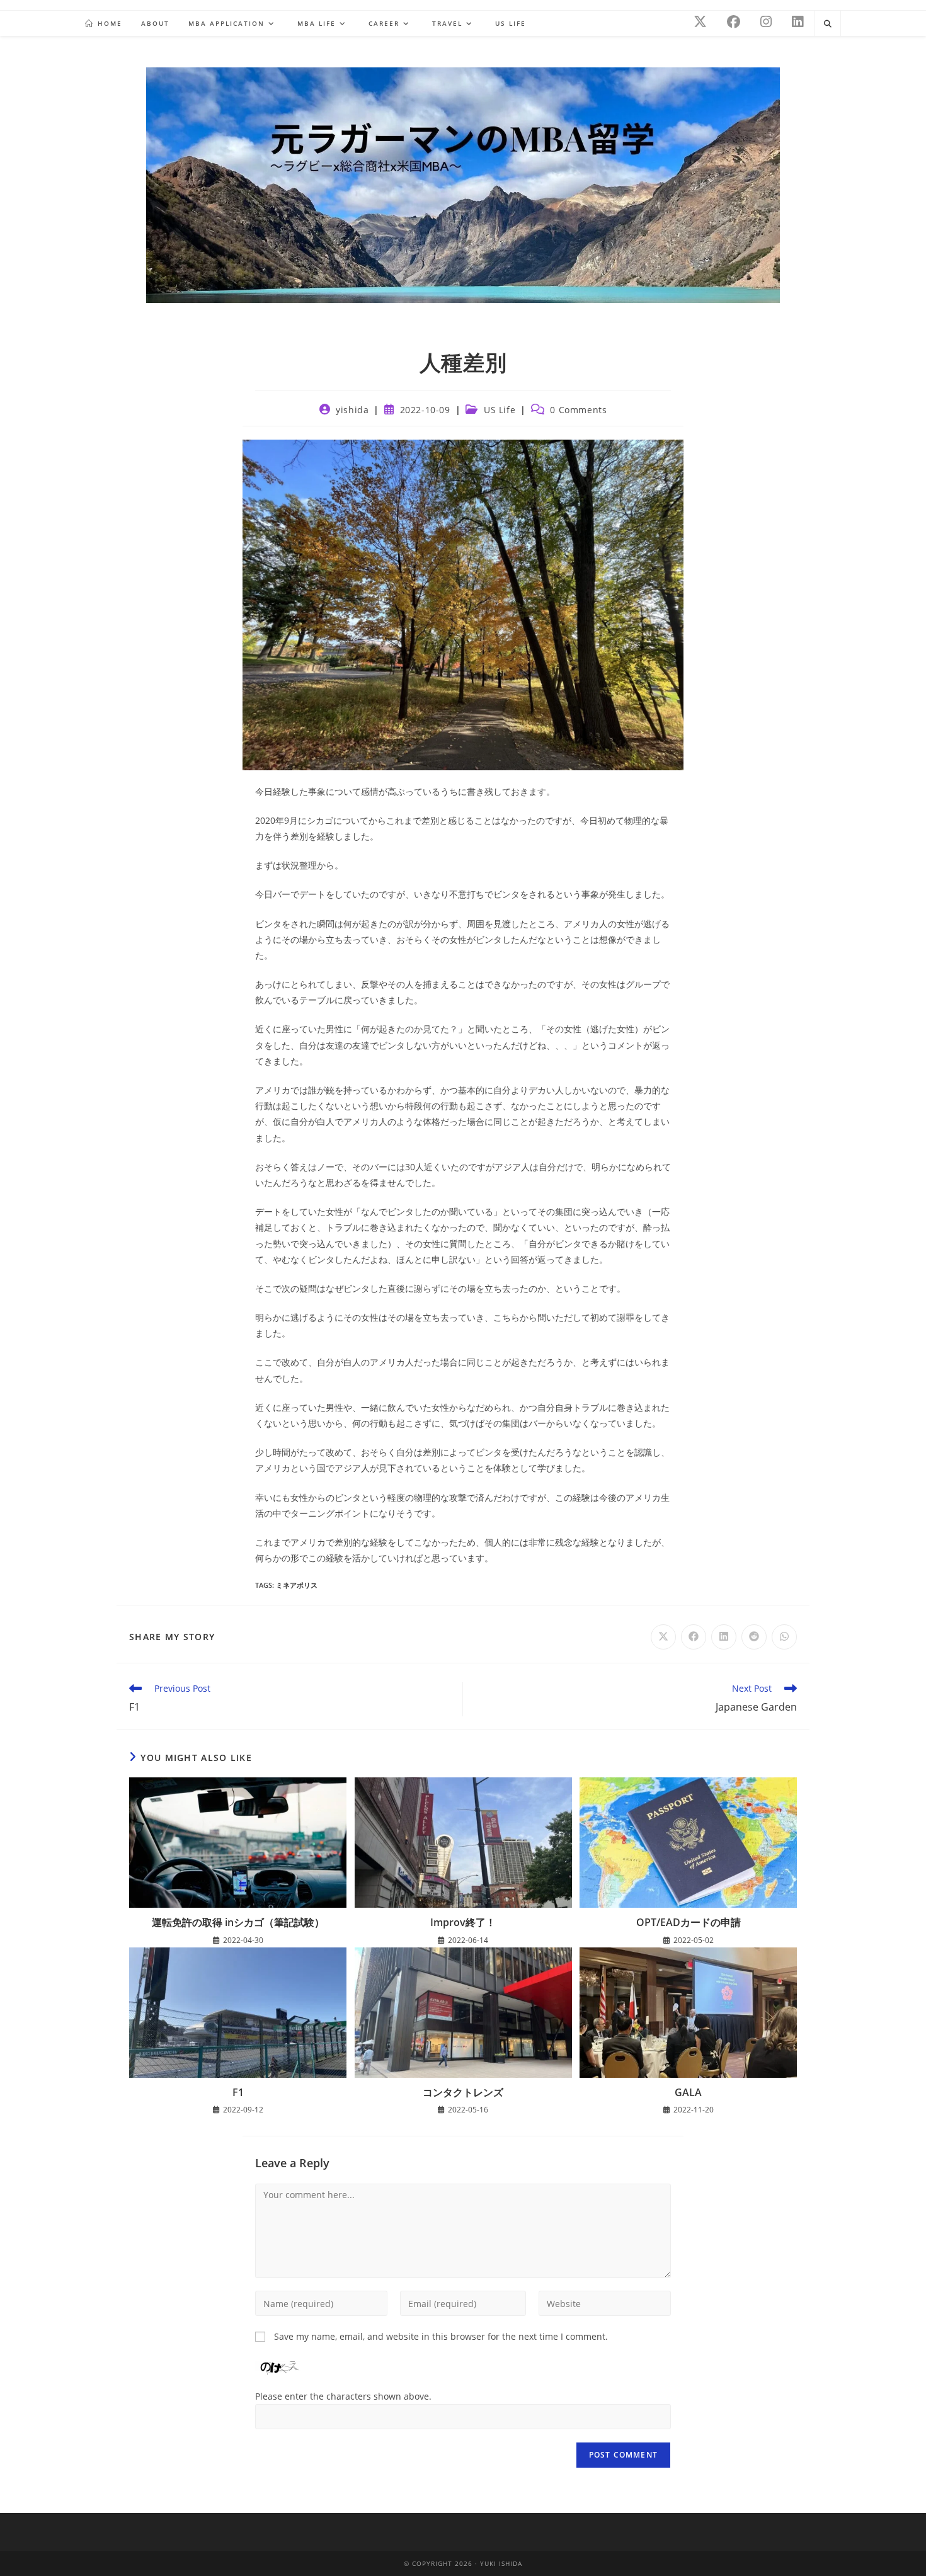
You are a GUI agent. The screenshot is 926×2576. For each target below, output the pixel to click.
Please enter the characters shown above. (343, 2396)
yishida (352, 410)
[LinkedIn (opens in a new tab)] (797, 22)
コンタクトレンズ (463, 2092)
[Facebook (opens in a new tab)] (734, 22)
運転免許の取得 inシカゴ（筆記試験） (238, 1922)
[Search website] (828, 24)
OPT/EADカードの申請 (689, 1922)
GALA (688, 2092)
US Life (500, 410)
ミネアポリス (297, 1585)
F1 (238, 2092)
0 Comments (578, 410)
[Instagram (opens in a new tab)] (766, 22)
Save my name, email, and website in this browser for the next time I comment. (441, 2336)
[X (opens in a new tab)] (700, 22)
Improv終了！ (463, 1922)
